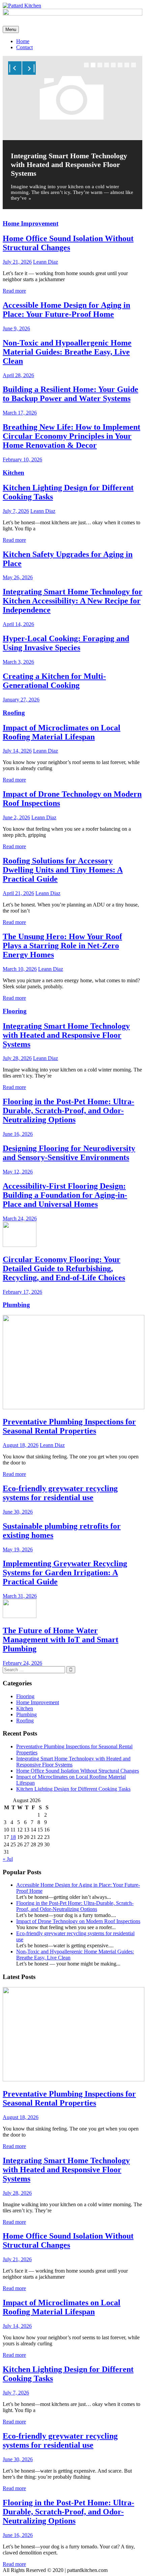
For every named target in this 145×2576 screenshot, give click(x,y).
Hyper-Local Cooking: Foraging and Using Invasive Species (66, 643)
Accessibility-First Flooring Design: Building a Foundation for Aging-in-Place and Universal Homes (65, 1195)
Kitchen (13, 473)
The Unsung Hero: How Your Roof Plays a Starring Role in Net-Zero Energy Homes (62, 946)
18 (13, 1837)
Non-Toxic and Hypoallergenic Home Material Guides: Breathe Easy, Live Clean (67, 352)
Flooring (15, 1011)
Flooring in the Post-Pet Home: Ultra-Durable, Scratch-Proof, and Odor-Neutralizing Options (68, 1111)
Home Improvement (31, 223)
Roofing (14, 713)
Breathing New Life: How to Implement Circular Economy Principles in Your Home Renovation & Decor (71, 436)
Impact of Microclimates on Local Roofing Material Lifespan (62, 732)
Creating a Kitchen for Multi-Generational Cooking (54, 681)
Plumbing (16, 1305)
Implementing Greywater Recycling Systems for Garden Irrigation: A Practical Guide (65, 1573)
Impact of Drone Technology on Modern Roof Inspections (78, 1921)
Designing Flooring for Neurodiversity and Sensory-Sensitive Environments (69, 1153)
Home (23, 41)
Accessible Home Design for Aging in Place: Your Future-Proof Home (66, 310)
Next (29, 68)
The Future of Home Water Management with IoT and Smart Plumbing (61, 1640)
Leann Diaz (46, 262)
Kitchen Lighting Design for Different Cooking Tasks (73, 1789)
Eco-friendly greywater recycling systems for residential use (60, 1493)
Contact (24, 47)
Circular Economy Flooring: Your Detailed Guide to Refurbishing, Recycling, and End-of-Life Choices (64, 1268)
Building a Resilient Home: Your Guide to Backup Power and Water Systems (70, 394)
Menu (11, 29)
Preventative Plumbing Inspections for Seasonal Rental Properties (69, 1426)
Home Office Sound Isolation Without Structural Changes (68, 243)
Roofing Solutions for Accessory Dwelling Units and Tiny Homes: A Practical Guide (63, 870)
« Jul (8, 1859)
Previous (15, 68)
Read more (14, 291)
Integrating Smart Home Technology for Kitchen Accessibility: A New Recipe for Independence (72, 601)
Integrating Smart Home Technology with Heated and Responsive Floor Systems (69, 164)
